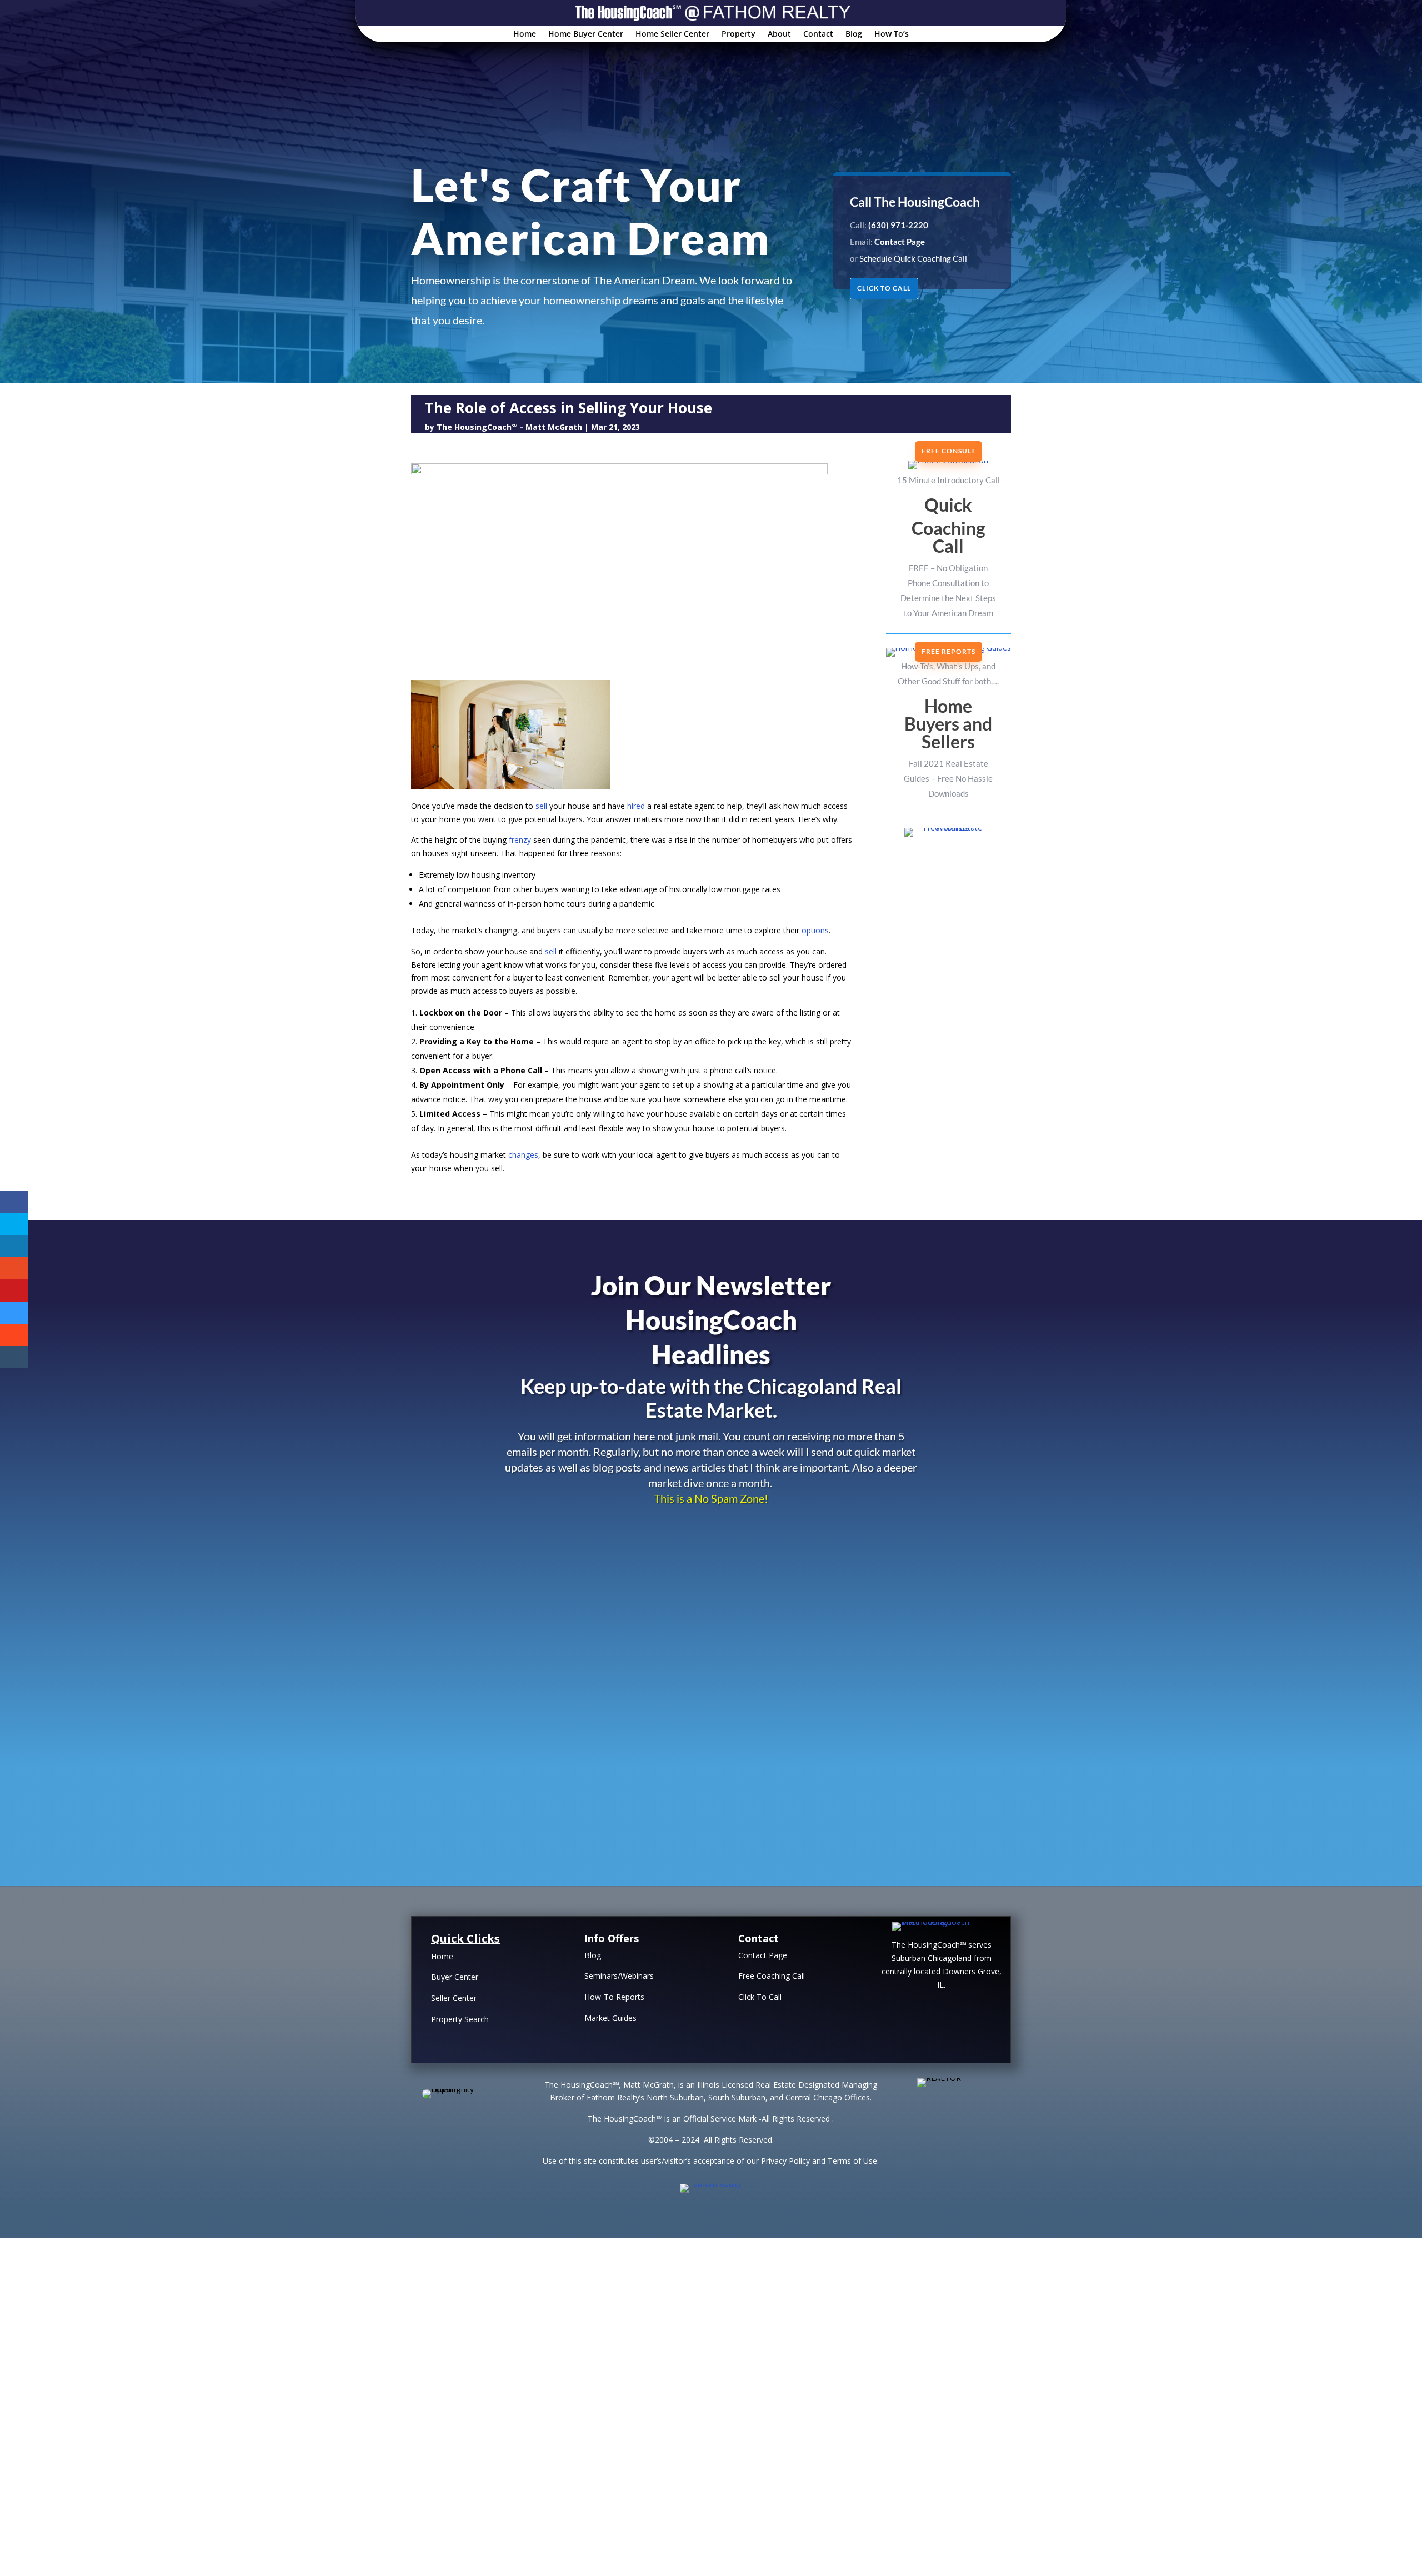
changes (523, 1155)
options (815, 930)
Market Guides (610, 2018)
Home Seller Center (672, 34)
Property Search (460, 2019)
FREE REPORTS (948, 651)
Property (738, 34)
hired (636, 806)
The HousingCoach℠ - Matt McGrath (509, 427)
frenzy (520, 840)
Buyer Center (455, 1977)
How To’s (892, 34)
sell (541, 806)
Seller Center (454, 1998)
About (779, 34)
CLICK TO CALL (884, 288)
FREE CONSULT (948, 451)
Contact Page (763, 1955)
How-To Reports (614, 1997)
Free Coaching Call (772, 1976)
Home (525, 34)
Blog (854, 34)
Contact (818, 34)
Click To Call (760, 1997)
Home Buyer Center (586, 34)
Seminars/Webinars (619, 1976)
